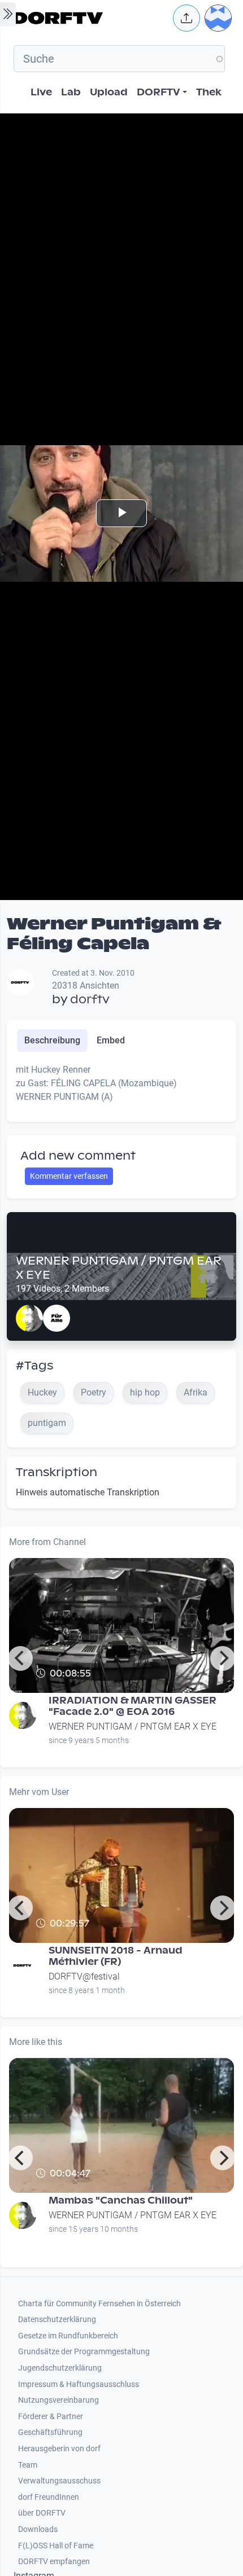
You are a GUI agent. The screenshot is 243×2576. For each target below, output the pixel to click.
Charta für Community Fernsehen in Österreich (99, 2304)
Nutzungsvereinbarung (58, 2400)
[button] (186, 18)
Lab (71, 92)
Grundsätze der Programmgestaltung (84, 2352)
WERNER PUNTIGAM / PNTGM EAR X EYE (118, 1268)
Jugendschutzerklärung (60, 2368)
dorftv (90, 999)
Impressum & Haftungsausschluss (79, 2384)
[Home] (90, 18)
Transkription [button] (57, 1472)
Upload (109, 92)
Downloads (38, 2529)
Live (41, 92)
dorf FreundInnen (49, 2497)
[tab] (52, 1041)
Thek (209, 92)
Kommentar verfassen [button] (69, 1176)
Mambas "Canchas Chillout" (121, 2200)
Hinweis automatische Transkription (88, 1492)
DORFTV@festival (84, 1976)
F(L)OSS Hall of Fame (56, 2546)
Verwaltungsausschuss (59, 2481)
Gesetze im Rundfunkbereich (68, 2336)
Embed (111, 1040)
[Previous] (20, 1658)
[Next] (223, 1658)
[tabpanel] (121, 1088)
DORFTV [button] (159, 92)
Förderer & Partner (51, 2417)
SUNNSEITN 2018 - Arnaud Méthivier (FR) (116, 1956)
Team (28, 2465)
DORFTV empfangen (54, 2562)
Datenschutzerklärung (57, 2320)
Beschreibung (52, 1040)
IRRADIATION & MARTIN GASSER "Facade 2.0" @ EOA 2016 (133, 1706)
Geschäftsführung (50, 2432)
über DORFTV (42, 2513)
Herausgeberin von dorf (59, 2449)
